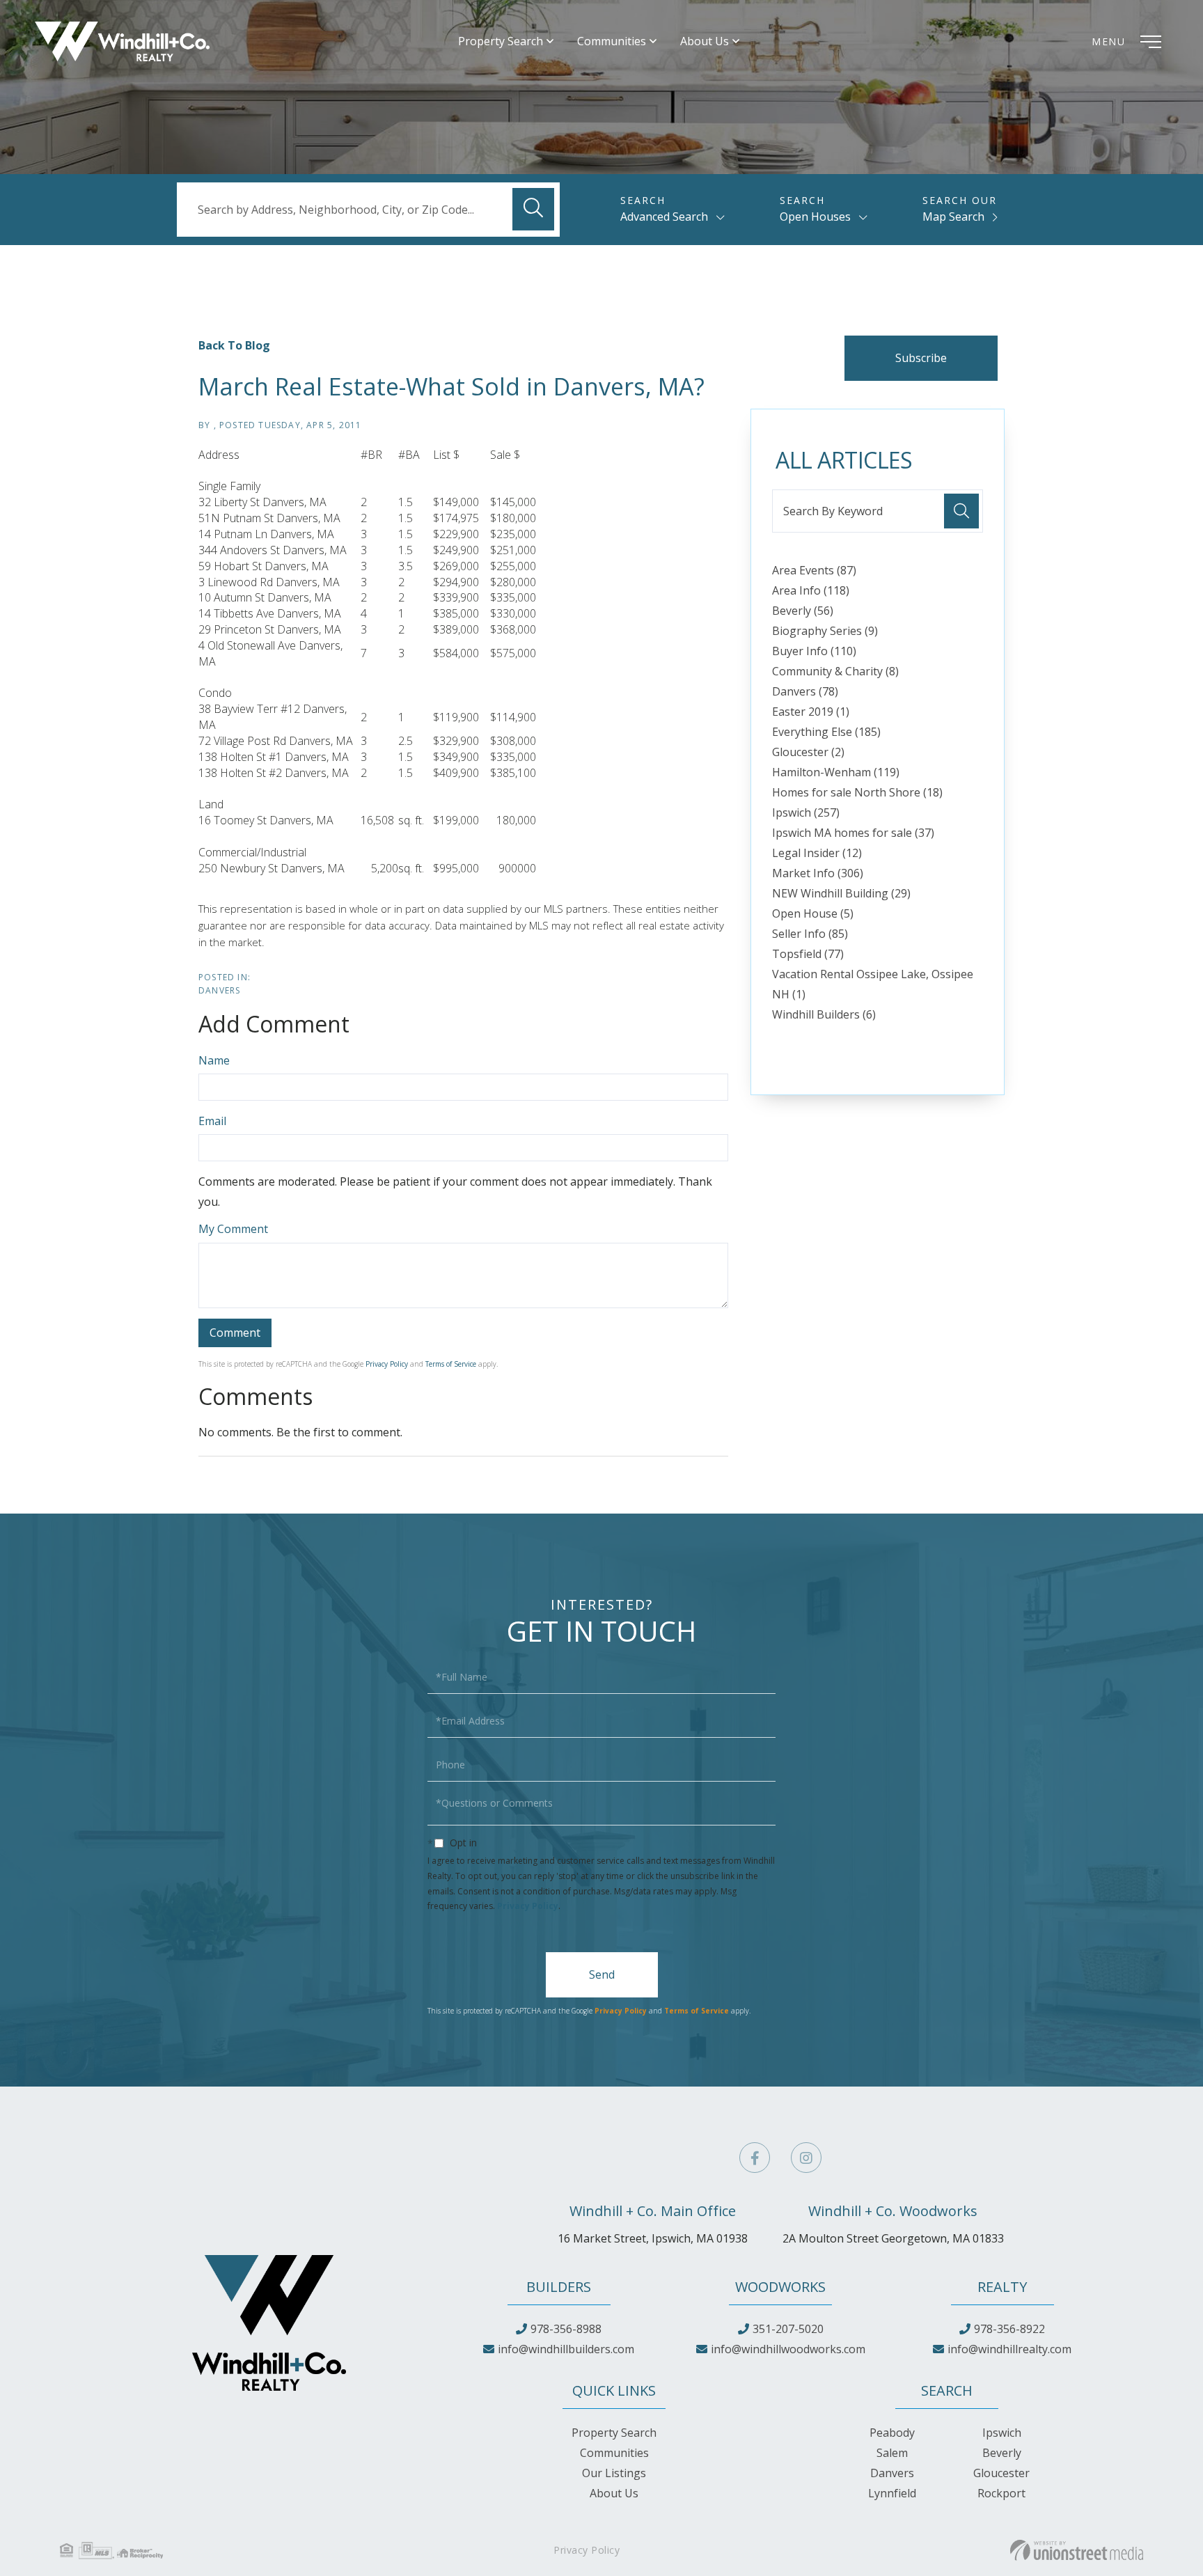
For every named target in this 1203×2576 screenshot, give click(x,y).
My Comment (233, 1229)
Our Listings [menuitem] (614, 2473)
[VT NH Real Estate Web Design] (1077, 2550)
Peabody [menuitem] (892, 2433)
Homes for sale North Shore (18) (857, 792)
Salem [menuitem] (892, 2453)
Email (212, 1121)
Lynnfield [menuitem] (892, 2493)
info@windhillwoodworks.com (788, 2349)
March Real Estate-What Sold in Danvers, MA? (451, 386)
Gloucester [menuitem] (1001, 2473)
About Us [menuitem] (705, 41)
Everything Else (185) (826, 732)
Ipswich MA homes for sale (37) (853, 833)
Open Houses (815, 217)
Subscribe (921, 358)
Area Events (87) (814, 570)
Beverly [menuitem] (1002, 2453)
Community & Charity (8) (835, 671)
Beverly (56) (803, 611)
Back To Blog (234, 345)
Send (602, 1974)
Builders (559, 2287)
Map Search (953, 217)
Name (214, 1060)
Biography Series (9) (825, 631)
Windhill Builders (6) (824, 1014)
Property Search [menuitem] (501, 41)
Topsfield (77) (808, 954)
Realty (1002, 2287)
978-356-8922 (1009, 2329)
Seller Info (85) (810, 934)
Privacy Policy (387, 1364)
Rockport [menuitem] (1001, 2493)
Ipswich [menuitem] (1002, 2433)
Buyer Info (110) (814, 651)
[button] (533, 209)
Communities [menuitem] (612, 41)
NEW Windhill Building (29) (841, 893)
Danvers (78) (805, 691)
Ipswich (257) (806, 812)
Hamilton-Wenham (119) (836, 772)
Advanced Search (664, 217)
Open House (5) (813, 913)
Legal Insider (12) (817, 853)
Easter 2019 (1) (811, 712)
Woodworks (780, 2287)
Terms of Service (451, 1364)
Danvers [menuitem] (892, 2473)
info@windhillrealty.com (1009, 2349)
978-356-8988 (566, 2329)
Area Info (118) (811, 590)
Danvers (219, 990)
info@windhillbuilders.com (566, 2349)
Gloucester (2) (808, 752)
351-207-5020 (788, 2329)
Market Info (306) (818, 873)
